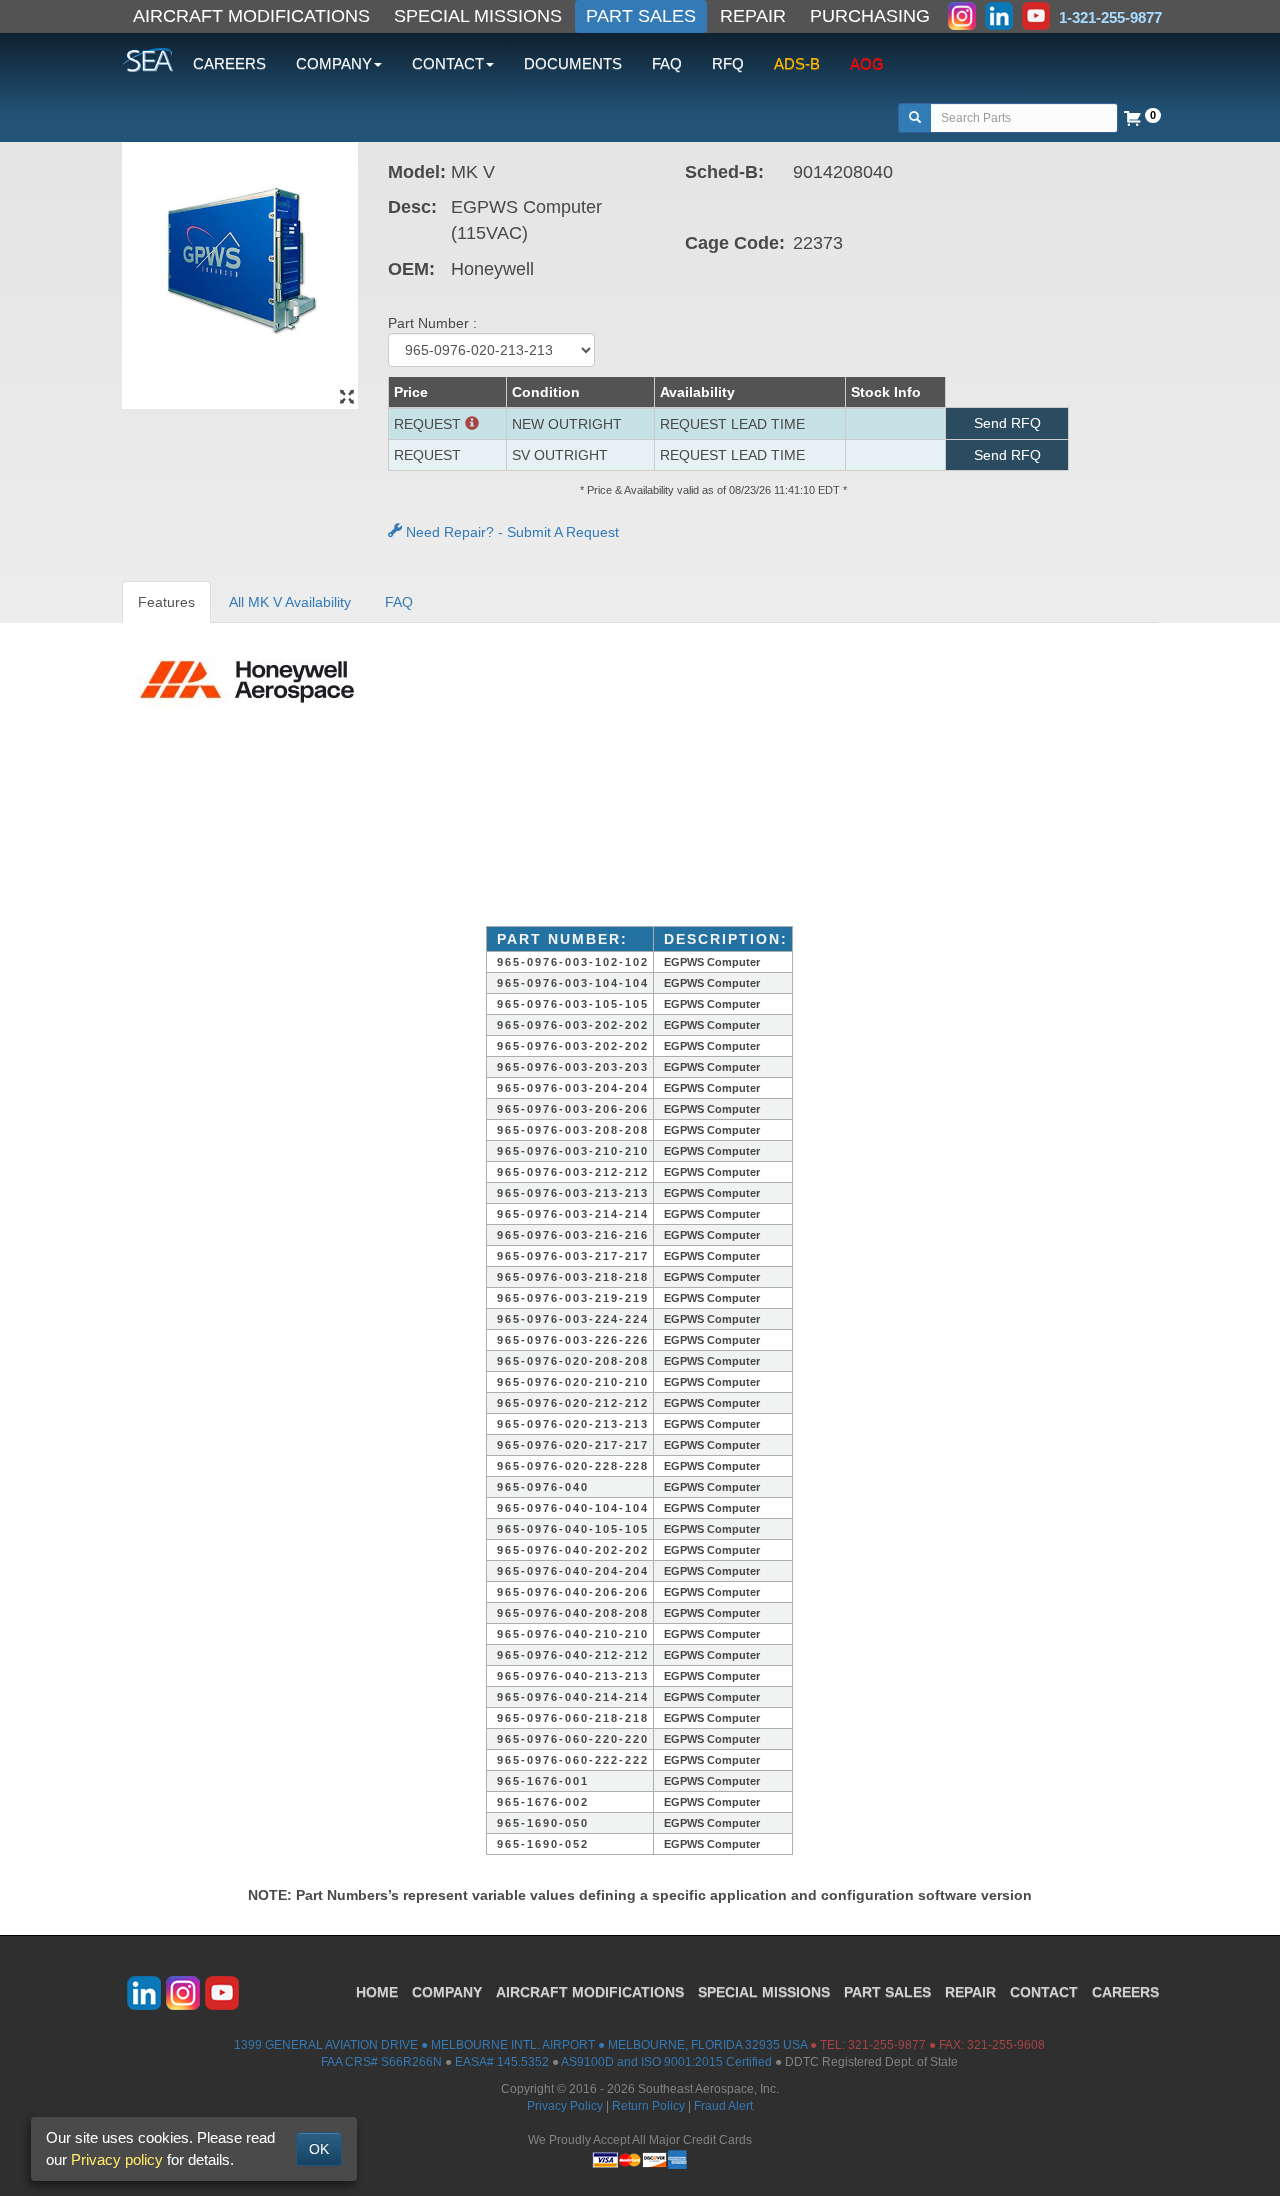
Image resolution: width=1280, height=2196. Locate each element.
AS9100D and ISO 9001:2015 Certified (666, 2062)
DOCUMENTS (573, 63)
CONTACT (1044, 1992)
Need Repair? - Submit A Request (510, 532)
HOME (377, 1992)
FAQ (667, 63)
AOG (867, 63)
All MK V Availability (290, 602)
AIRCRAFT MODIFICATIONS (251, 16)
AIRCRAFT (590, 1992)
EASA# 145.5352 (502, 2062)
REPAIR (753, 16)
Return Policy (648, 2106)
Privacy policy (117, 2159)
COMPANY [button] (334, 63)
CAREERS (229, 63)
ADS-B (797, 63)
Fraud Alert (723, 2106)
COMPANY (447, 1992)
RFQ (728, 63)
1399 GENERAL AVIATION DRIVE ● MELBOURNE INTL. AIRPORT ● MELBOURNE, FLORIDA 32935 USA (520, 2045)
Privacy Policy (565, 2106)
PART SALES (641, 16)
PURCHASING (870, 16)
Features (166, 602)
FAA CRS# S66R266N (381, 2062)
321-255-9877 (887, 2045)
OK (319, 2149)
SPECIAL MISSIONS (478, 16)
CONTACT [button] (448, 63)
